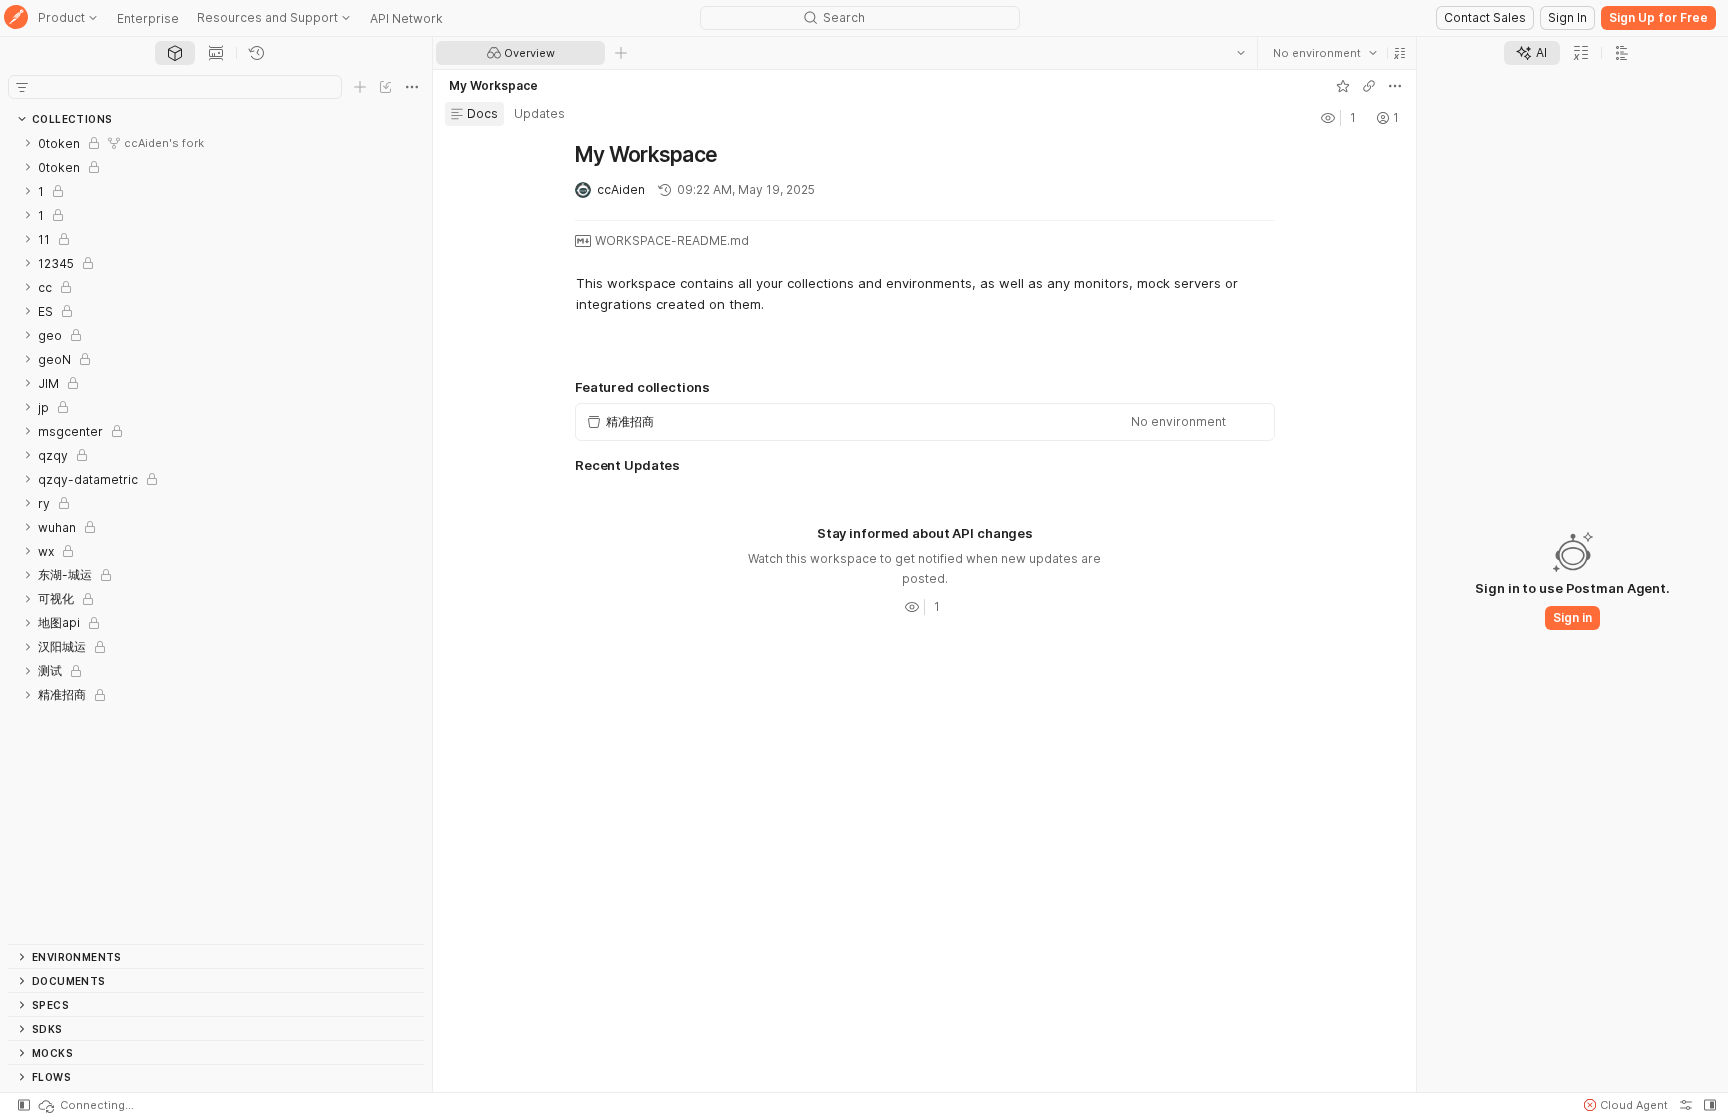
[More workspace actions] (1394, 86)
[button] (1399, 53)
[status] (85, 1105)
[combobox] (1324, 53)
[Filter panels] (22, 87)
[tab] (175, 53)
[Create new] (360, 87)
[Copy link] (1368, 86)
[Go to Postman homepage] (16, 18)
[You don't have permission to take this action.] (621, 53)
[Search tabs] (1240, 53)
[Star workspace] (1342, 86)
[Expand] (28, 143)
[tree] (216, 537)
